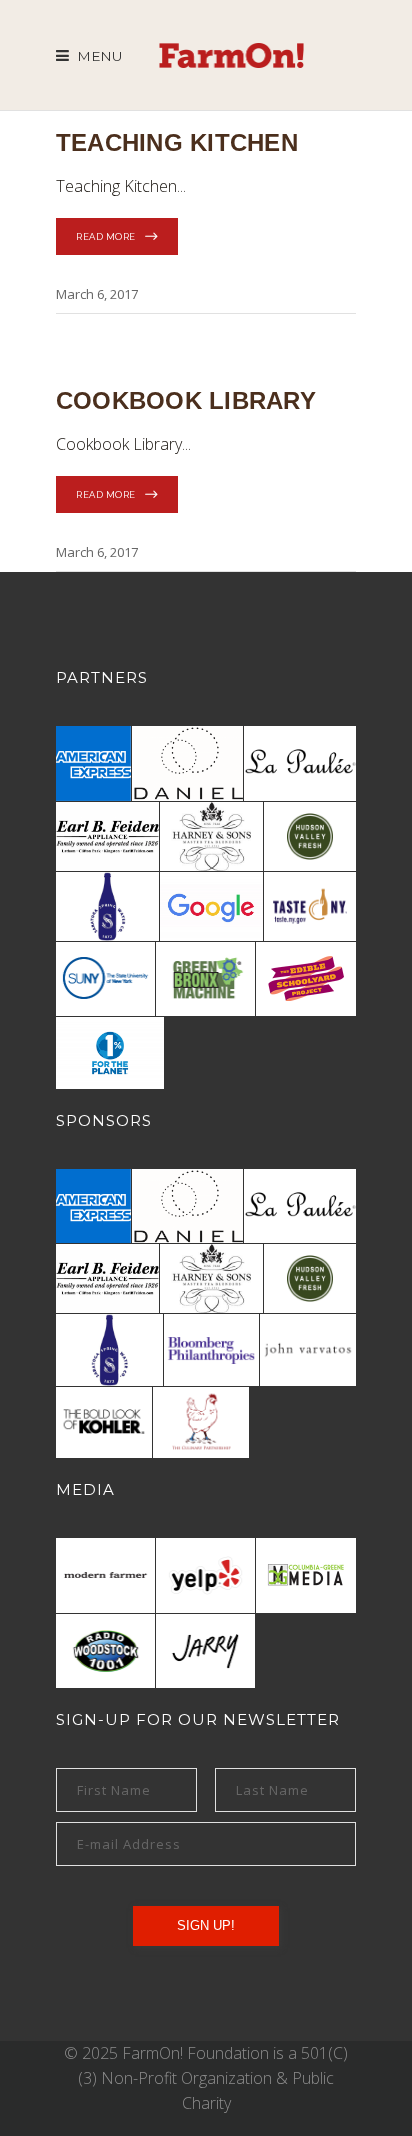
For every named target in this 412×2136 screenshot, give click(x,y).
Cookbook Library (186, 400)
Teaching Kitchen (177, 142)
